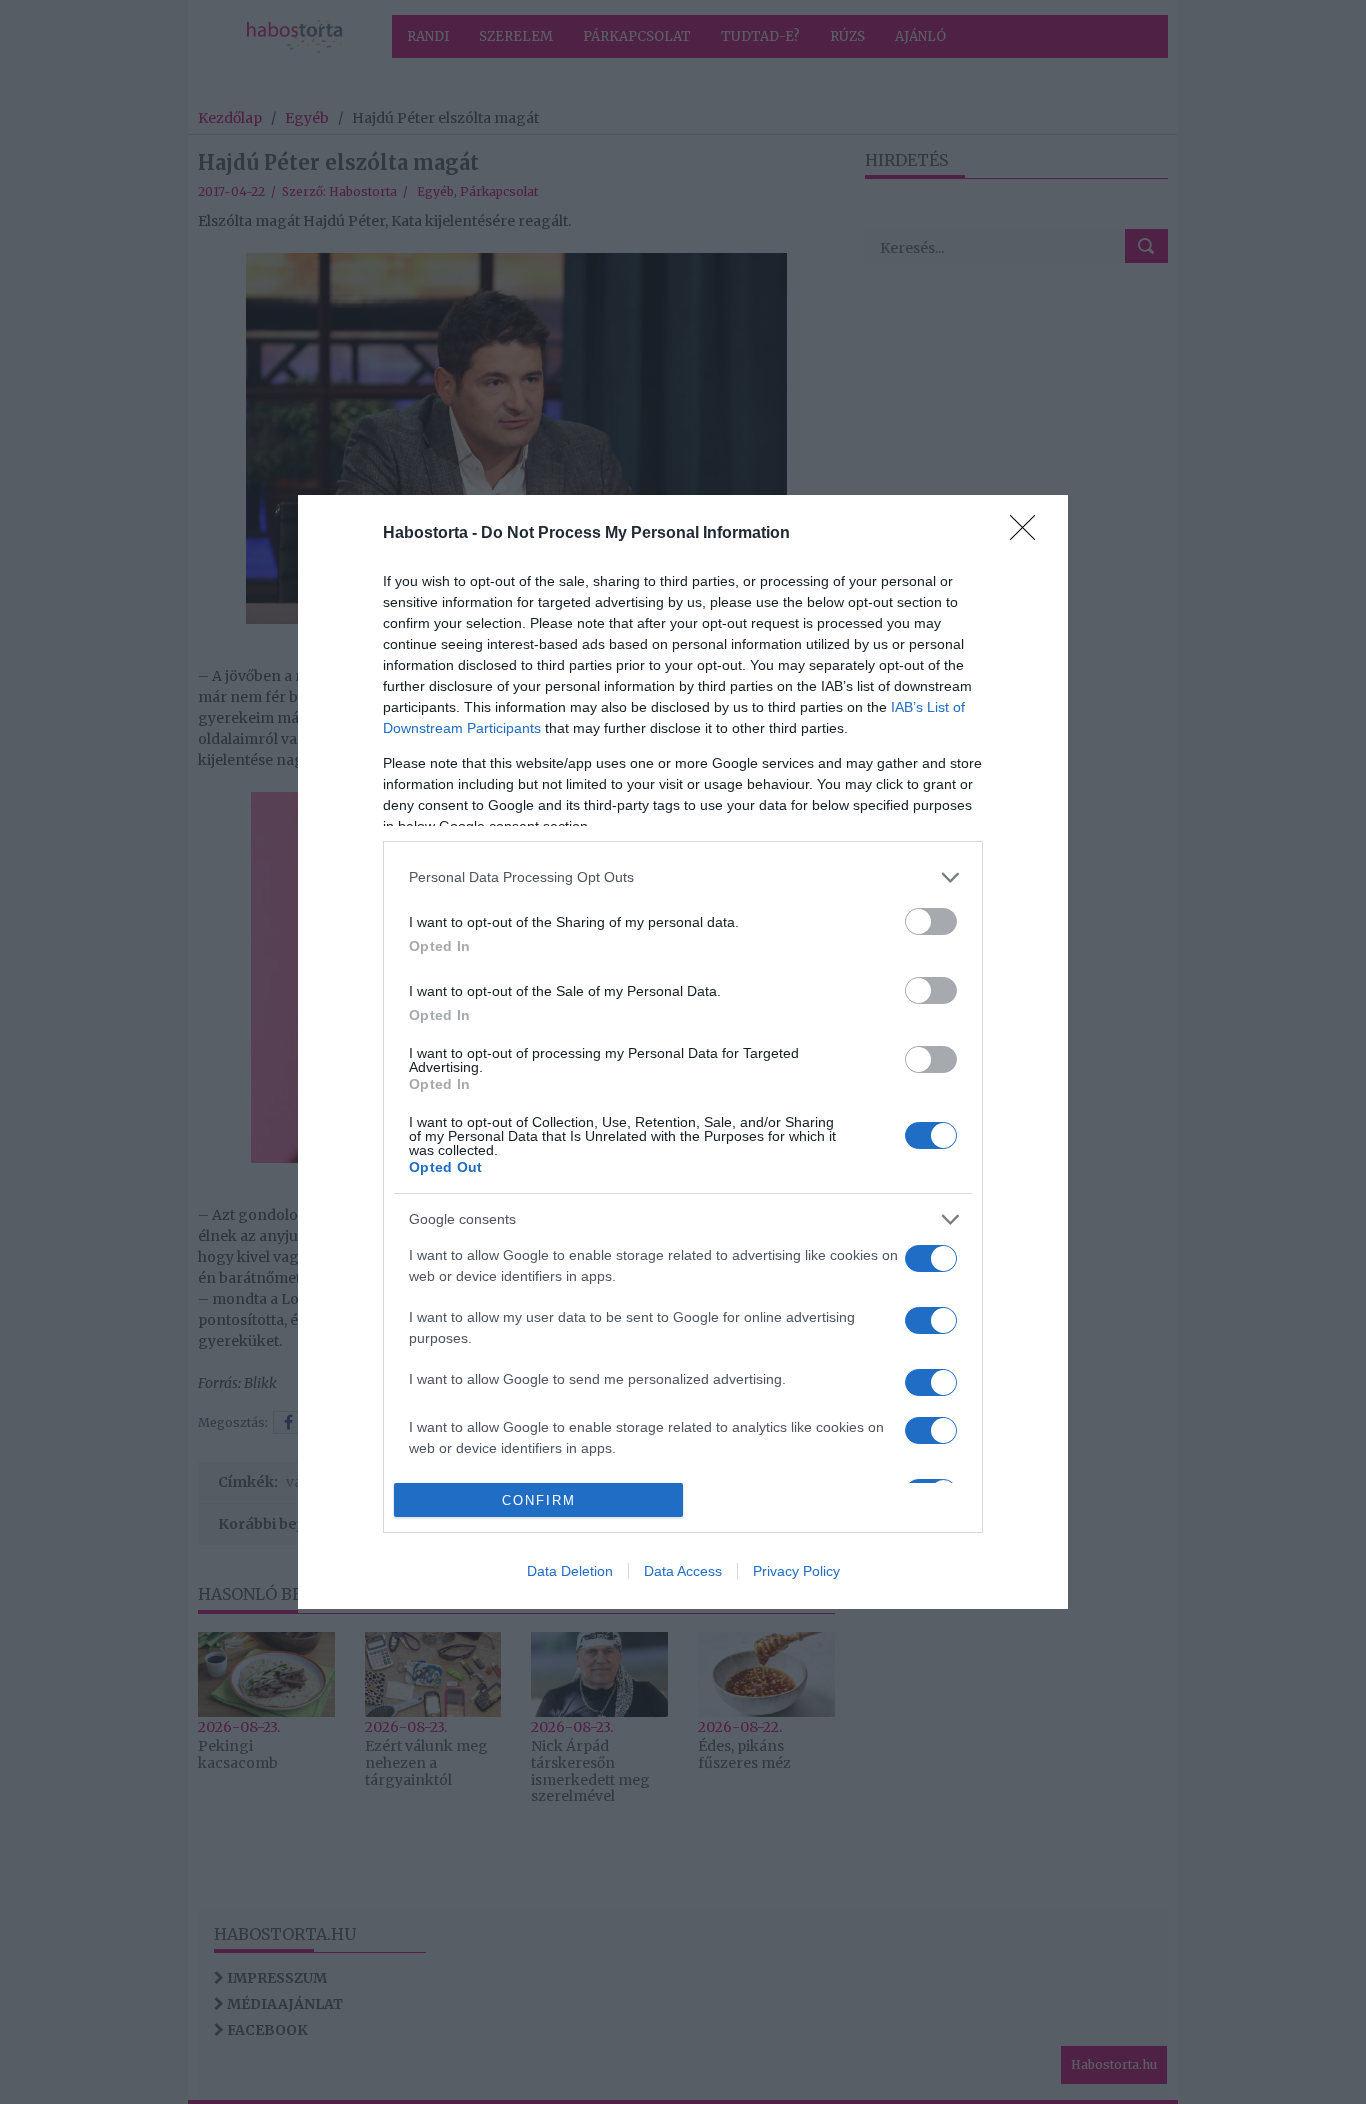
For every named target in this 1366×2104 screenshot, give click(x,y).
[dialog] (683, 1052)
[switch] (931, 921)
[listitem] (683, 877)
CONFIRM (539, 1500)
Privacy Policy (796, 1571)
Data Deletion (570, 1571)
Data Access (683, 1571)
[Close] (1029, 534)
